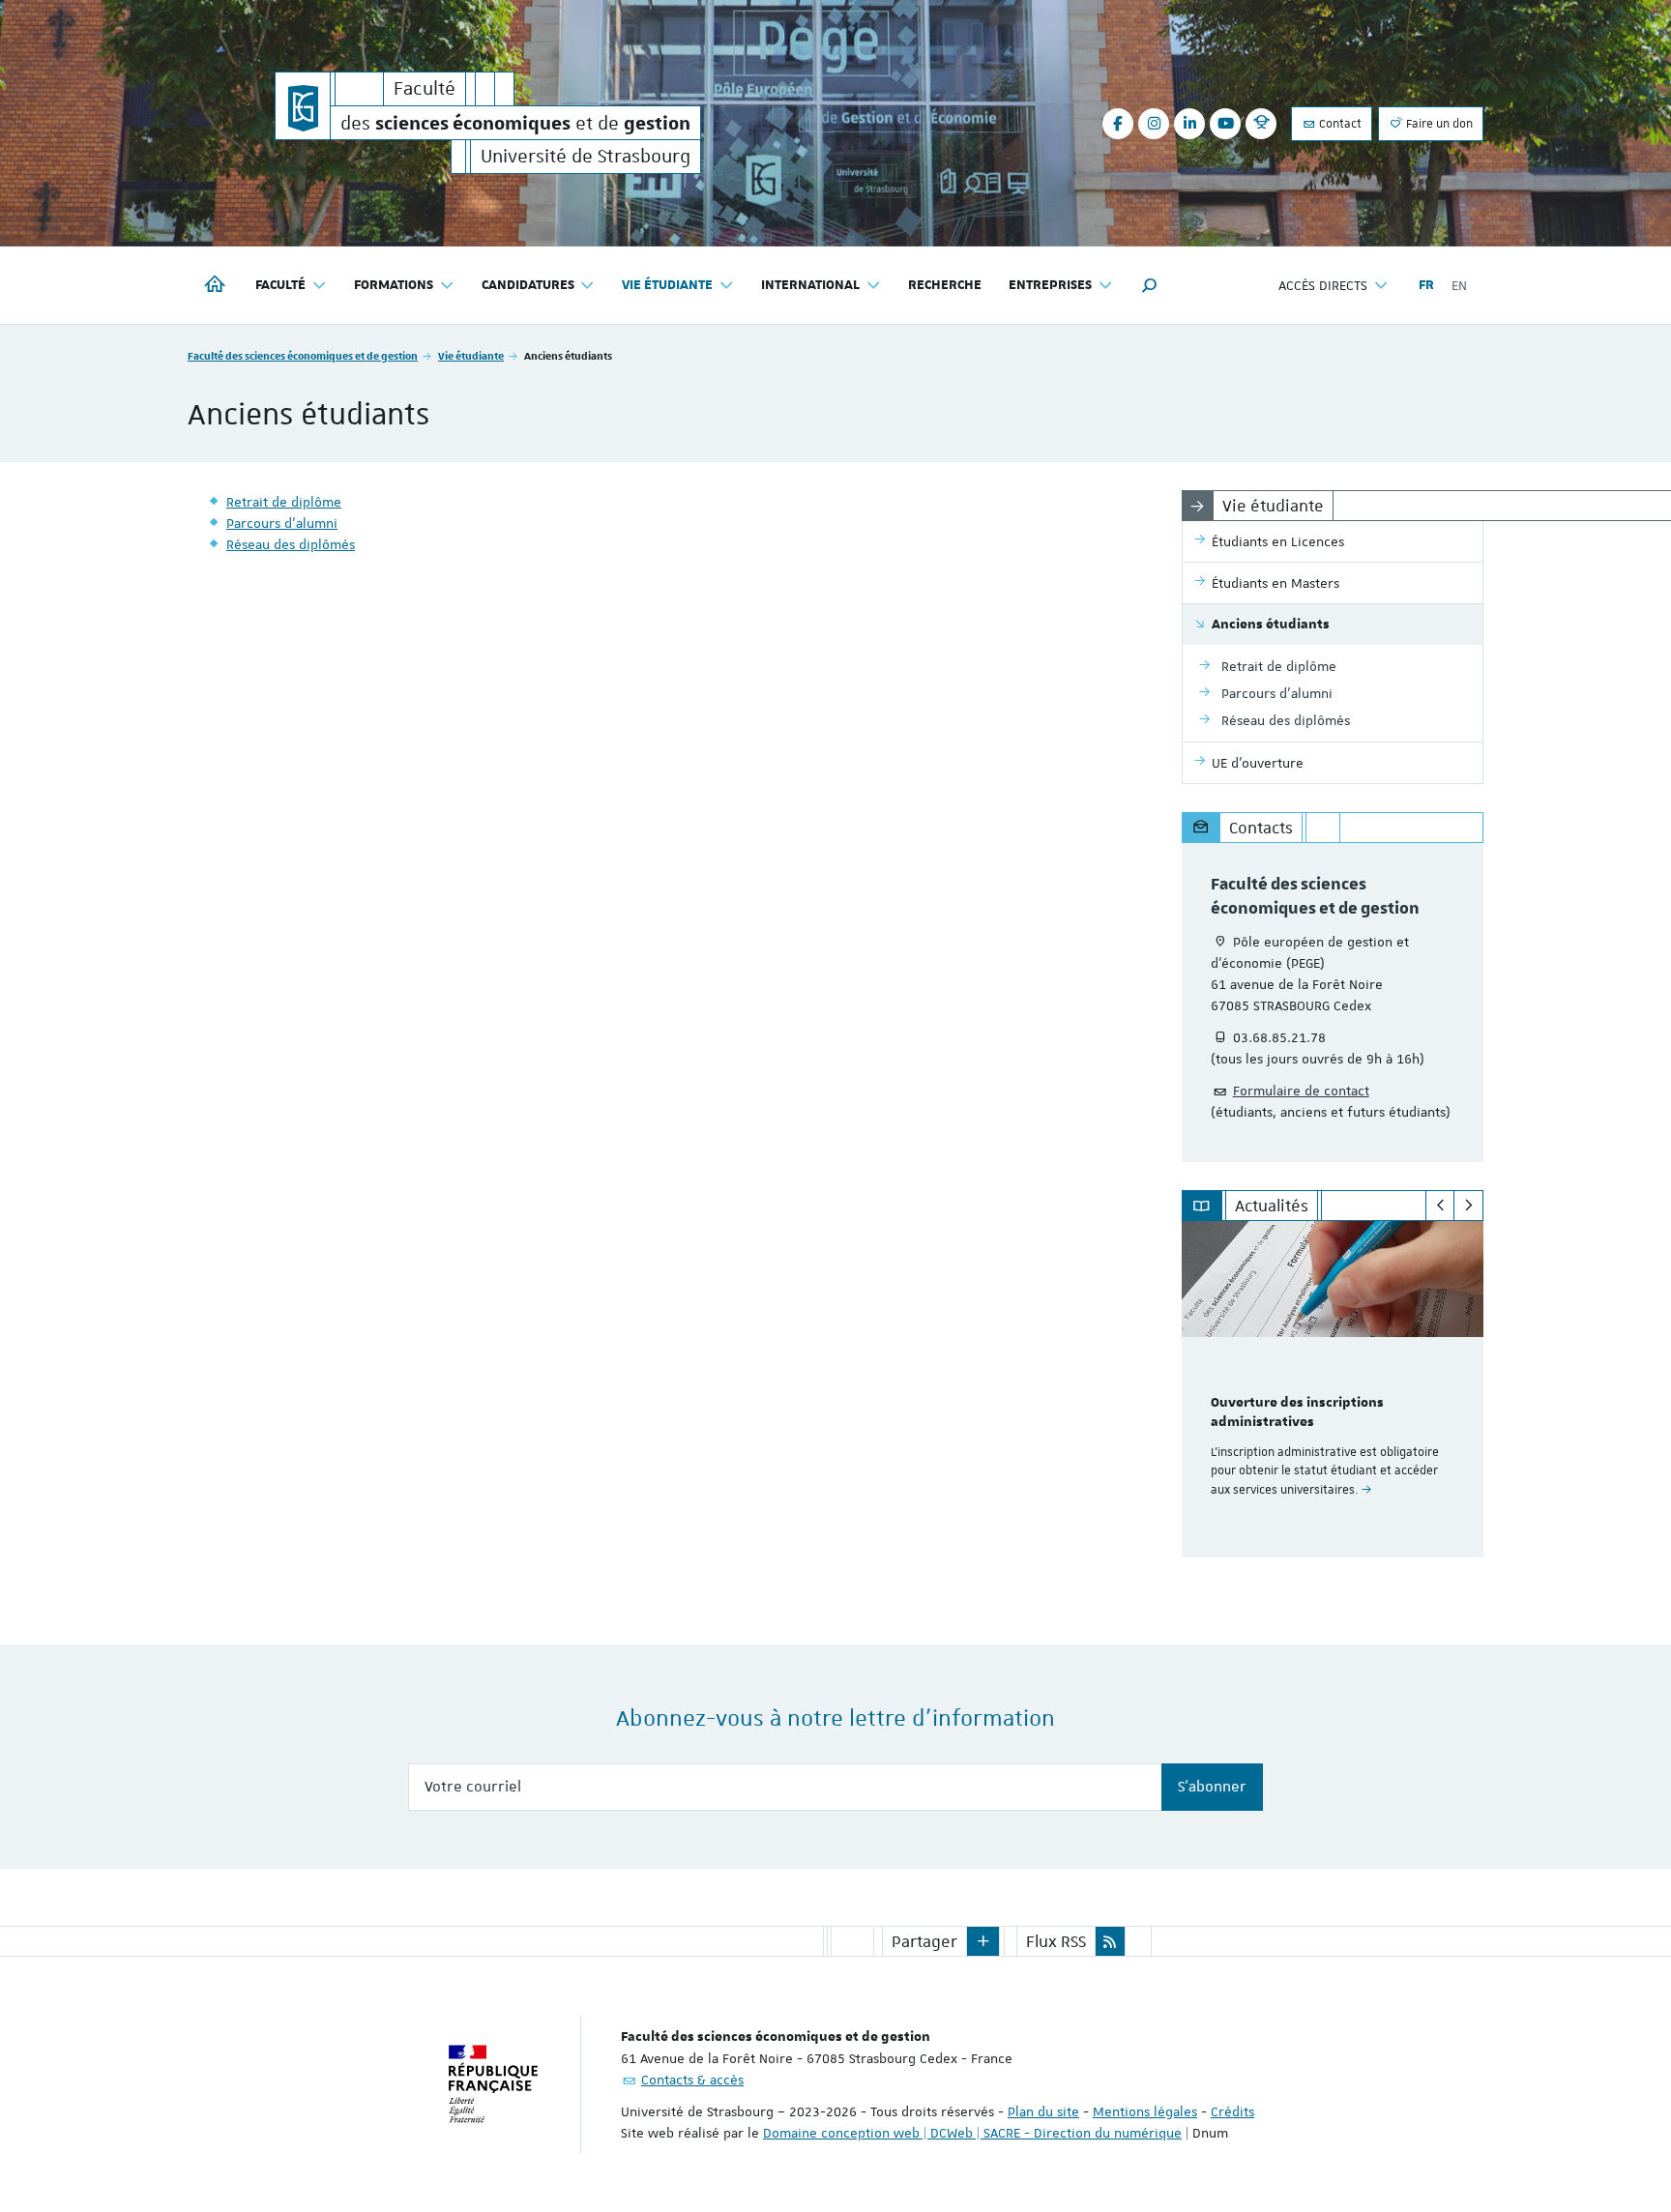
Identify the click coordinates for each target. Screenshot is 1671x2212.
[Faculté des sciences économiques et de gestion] (303, 106)
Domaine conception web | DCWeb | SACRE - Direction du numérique (972, 2133)
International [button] (810, 285)
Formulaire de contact (1301, 1091)
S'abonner (1212, 1787)
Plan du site (1043, 2111)
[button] (1150, 285)
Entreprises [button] (1050, 285)
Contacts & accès (692, 2080)
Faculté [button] (280, 285)
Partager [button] (924, 1941)
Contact (1339, 124)
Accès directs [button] (1323, 285)
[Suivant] (1468, 1206)
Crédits (1232, 2111)
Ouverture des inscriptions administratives (1297, 1412)
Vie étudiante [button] (667, 285)
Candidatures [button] (528, 285)
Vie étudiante (471, 355)
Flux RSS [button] (1056, 1941)
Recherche (945, 285)
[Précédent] (1440, 1206)
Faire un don (1438, 124)
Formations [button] (394, 285)
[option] (1333, 1389)
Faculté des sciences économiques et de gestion (303, 355)
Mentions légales (1145, 2111)
